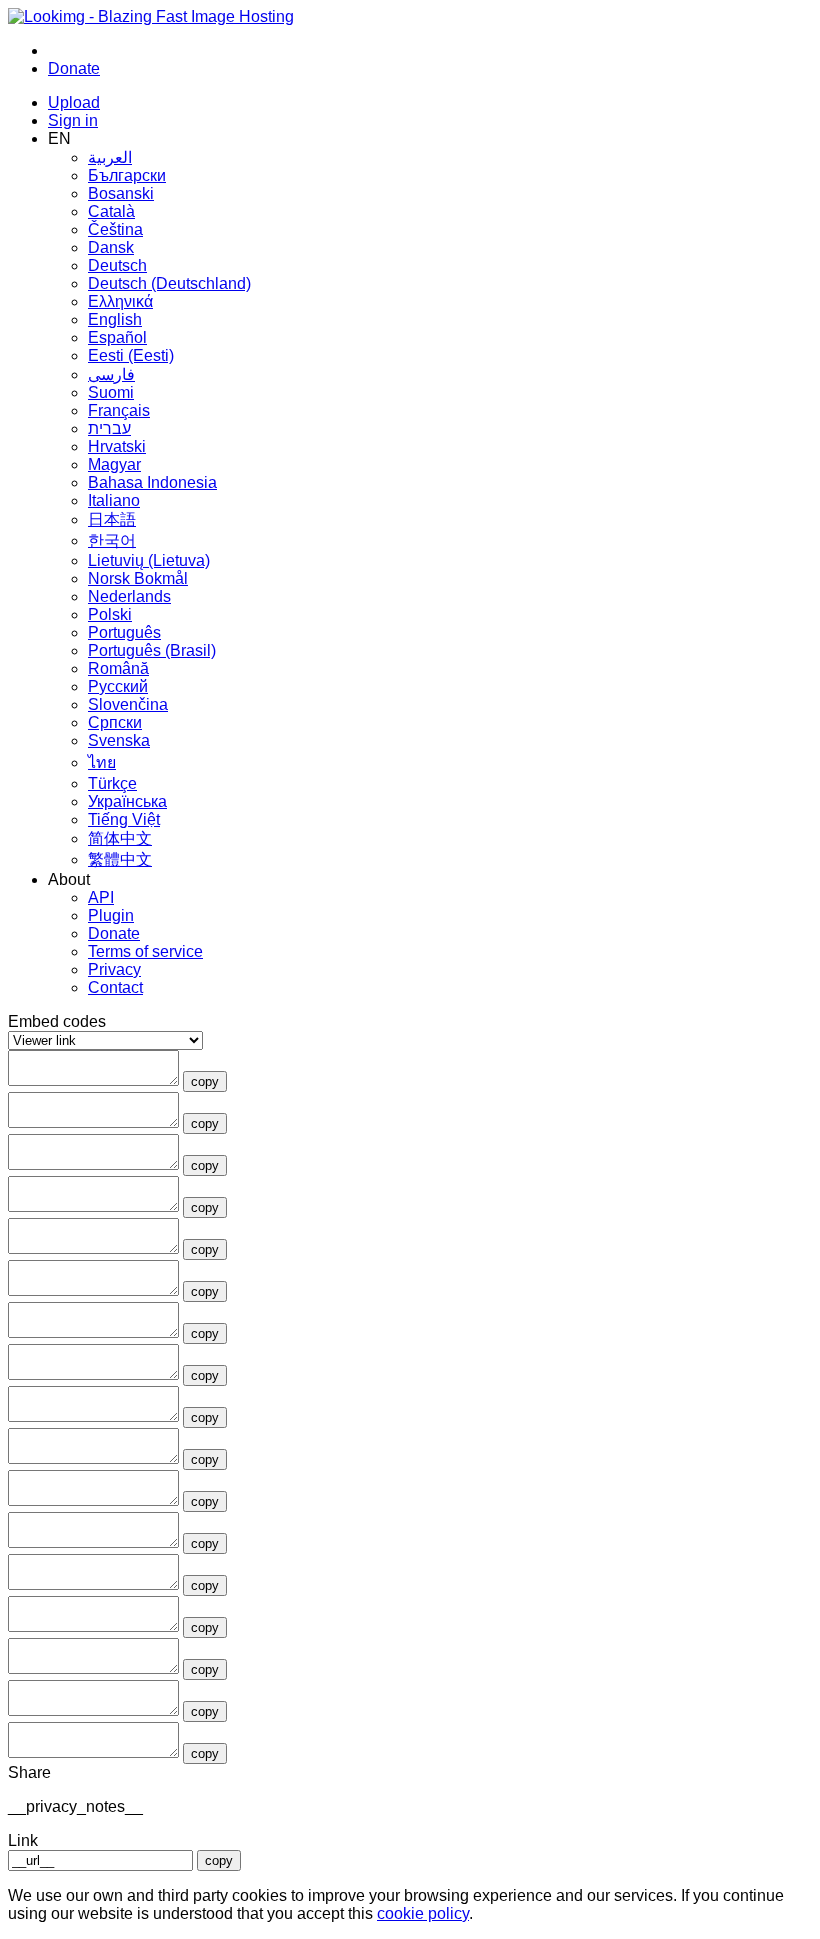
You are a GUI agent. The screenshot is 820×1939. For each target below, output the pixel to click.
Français (119, 410)
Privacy (114, 969)
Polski (110, 614)
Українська (127, 801)
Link (23, 1840)
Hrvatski (117, 446)
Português (124, 632)
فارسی (111, 374)
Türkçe (112, 783)
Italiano (114, 500)
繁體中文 (120, 859)
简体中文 (120, 838)
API (101, 897)
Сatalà (111, 211)
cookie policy (423, 1913)
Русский (118, 686)
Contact (115, 987)
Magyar (114, 464)
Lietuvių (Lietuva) (149, 560)
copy (205, 1081)
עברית (109, 428)
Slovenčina (128, 704)
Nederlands (129, 596)
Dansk (111, 247)
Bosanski (121, 193)
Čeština (115, 229)
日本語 (112, 519)
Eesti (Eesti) (131, 355)
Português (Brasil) (152, 650)
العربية (110, 157)
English (115, 319)
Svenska (119, 740)
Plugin (111, 915)
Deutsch (117, 265)
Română (118, 668)
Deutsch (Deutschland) (169, 283)
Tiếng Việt (124, 819)
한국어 (112, 540)
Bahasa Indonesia (152, 482)
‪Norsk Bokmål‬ (138, 578)
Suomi (111, 392)
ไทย (102, 762)
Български (127, 175)
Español (117, 337)
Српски (115, 722)
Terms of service (145, 951)
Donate (114, 933)
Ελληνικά (120, 301)
